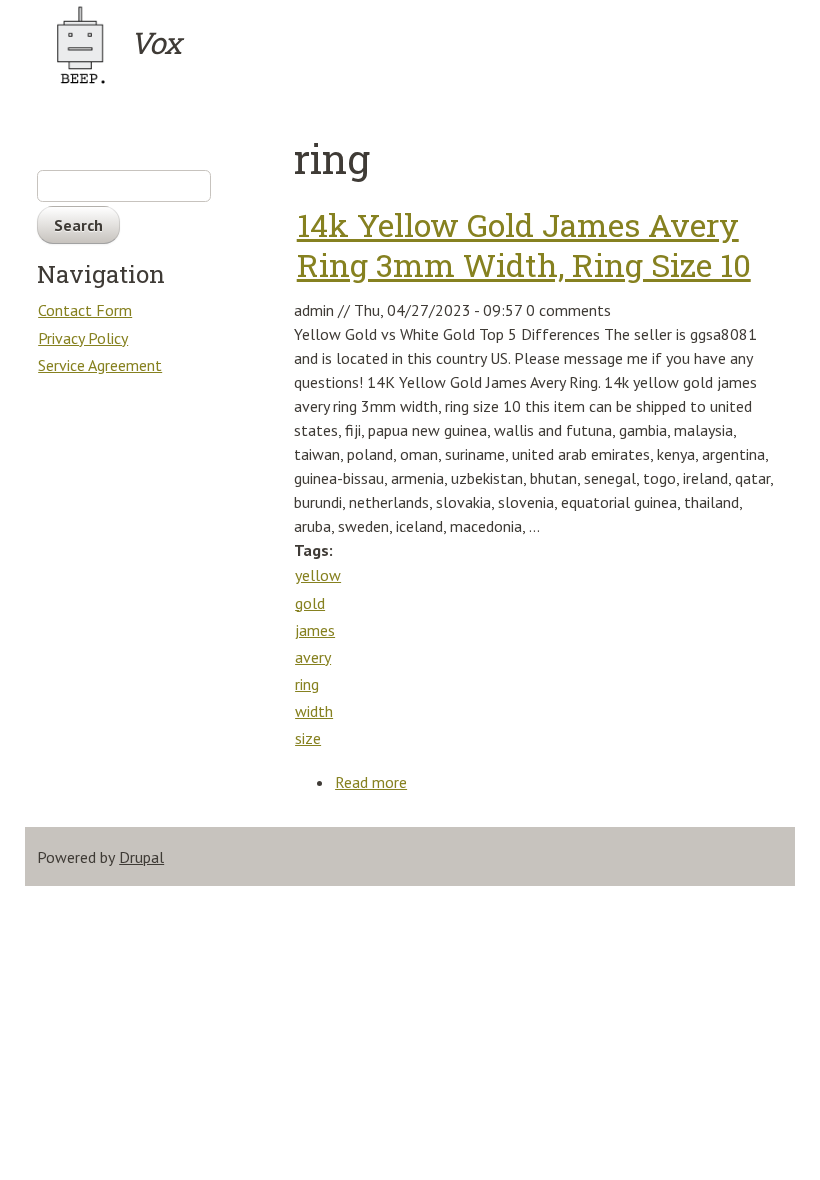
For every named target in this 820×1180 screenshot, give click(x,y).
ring (307, 684)
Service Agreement (100, 365)
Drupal (141, 857)
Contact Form (85, 310)
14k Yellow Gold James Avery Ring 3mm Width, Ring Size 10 (524, 244)
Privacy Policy (83, 338)
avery (313, 657)
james (315, 630)
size (308, 738)
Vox (155, 42)
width (314, 711)
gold (310, 603)
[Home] (82, 45)
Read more (372, 783)
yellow (318, 575)
